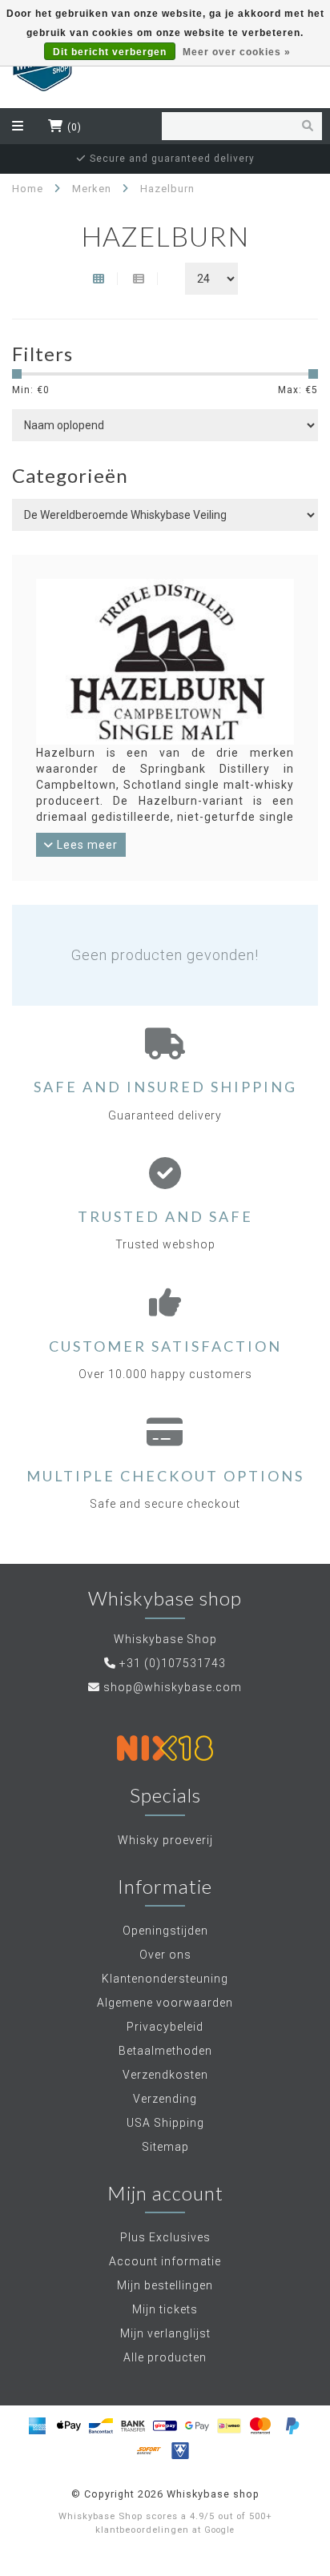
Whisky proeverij (165, 1840)
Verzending (165, 2099)
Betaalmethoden (165, 2051)
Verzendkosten (165, 2075)
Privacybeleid (165, 2027)
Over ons (165, 1955)
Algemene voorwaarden (165, 2003)
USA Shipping (165, 2123)
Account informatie (165, 2261)
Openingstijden (165, 1931)
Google (219, 2530)
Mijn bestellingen (165, 2285)
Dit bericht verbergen (110, 52)
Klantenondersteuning (165, 1979)
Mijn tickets (165, 2309)
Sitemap (165, 2147)
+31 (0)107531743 (173, 1663)
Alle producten (165, 2357)
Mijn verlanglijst (165, 2333)
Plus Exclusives (165, 2237)
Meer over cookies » (237, 52)
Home (28, 189)
